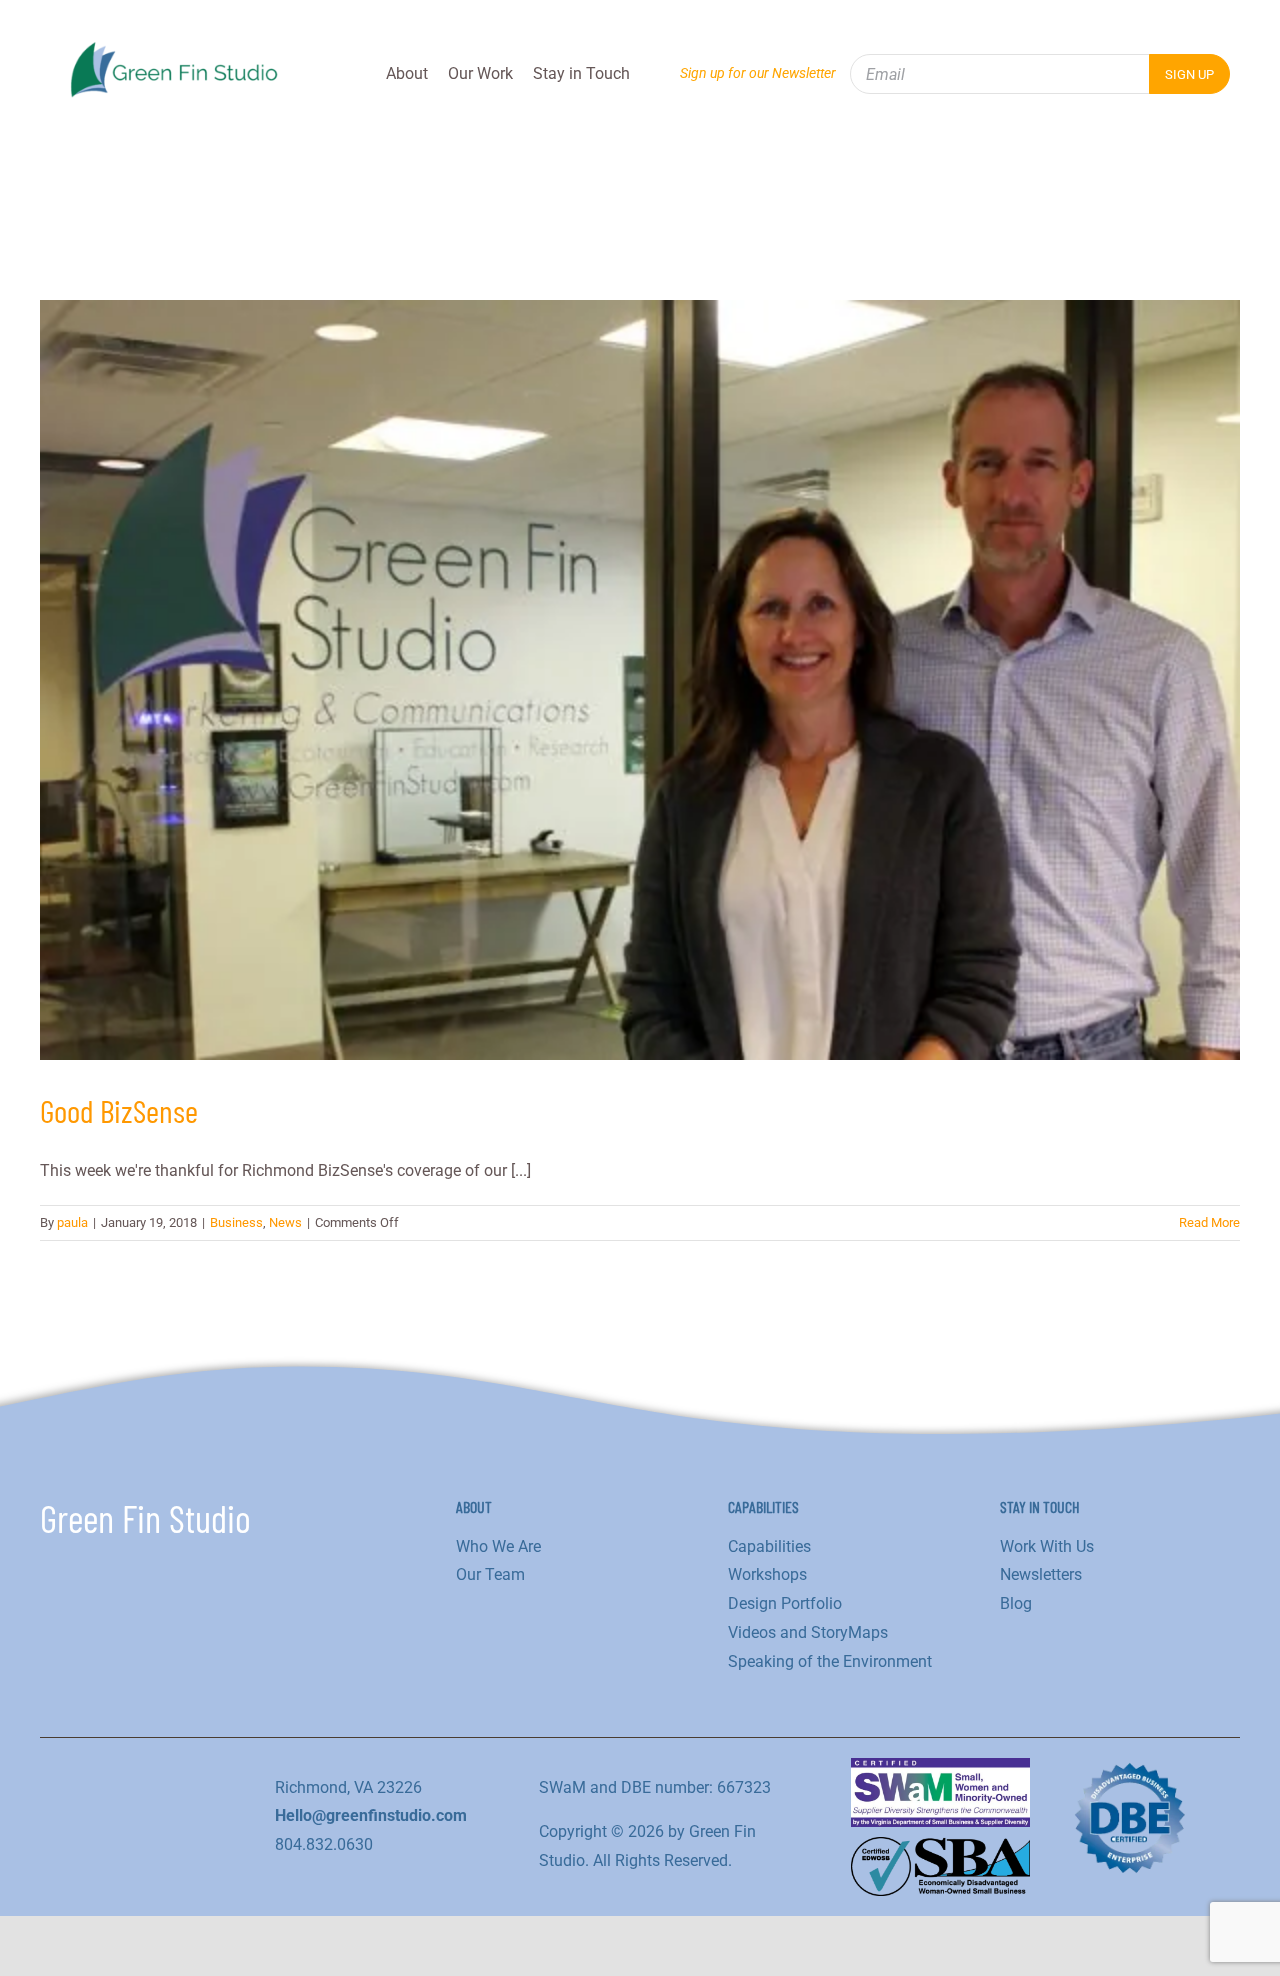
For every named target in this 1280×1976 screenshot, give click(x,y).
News (285, 1222)
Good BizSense (119, 1110)
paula (72, 1222)
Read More (1209, 1222)
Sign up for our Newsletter (758, 73)
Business (236, 1222)
